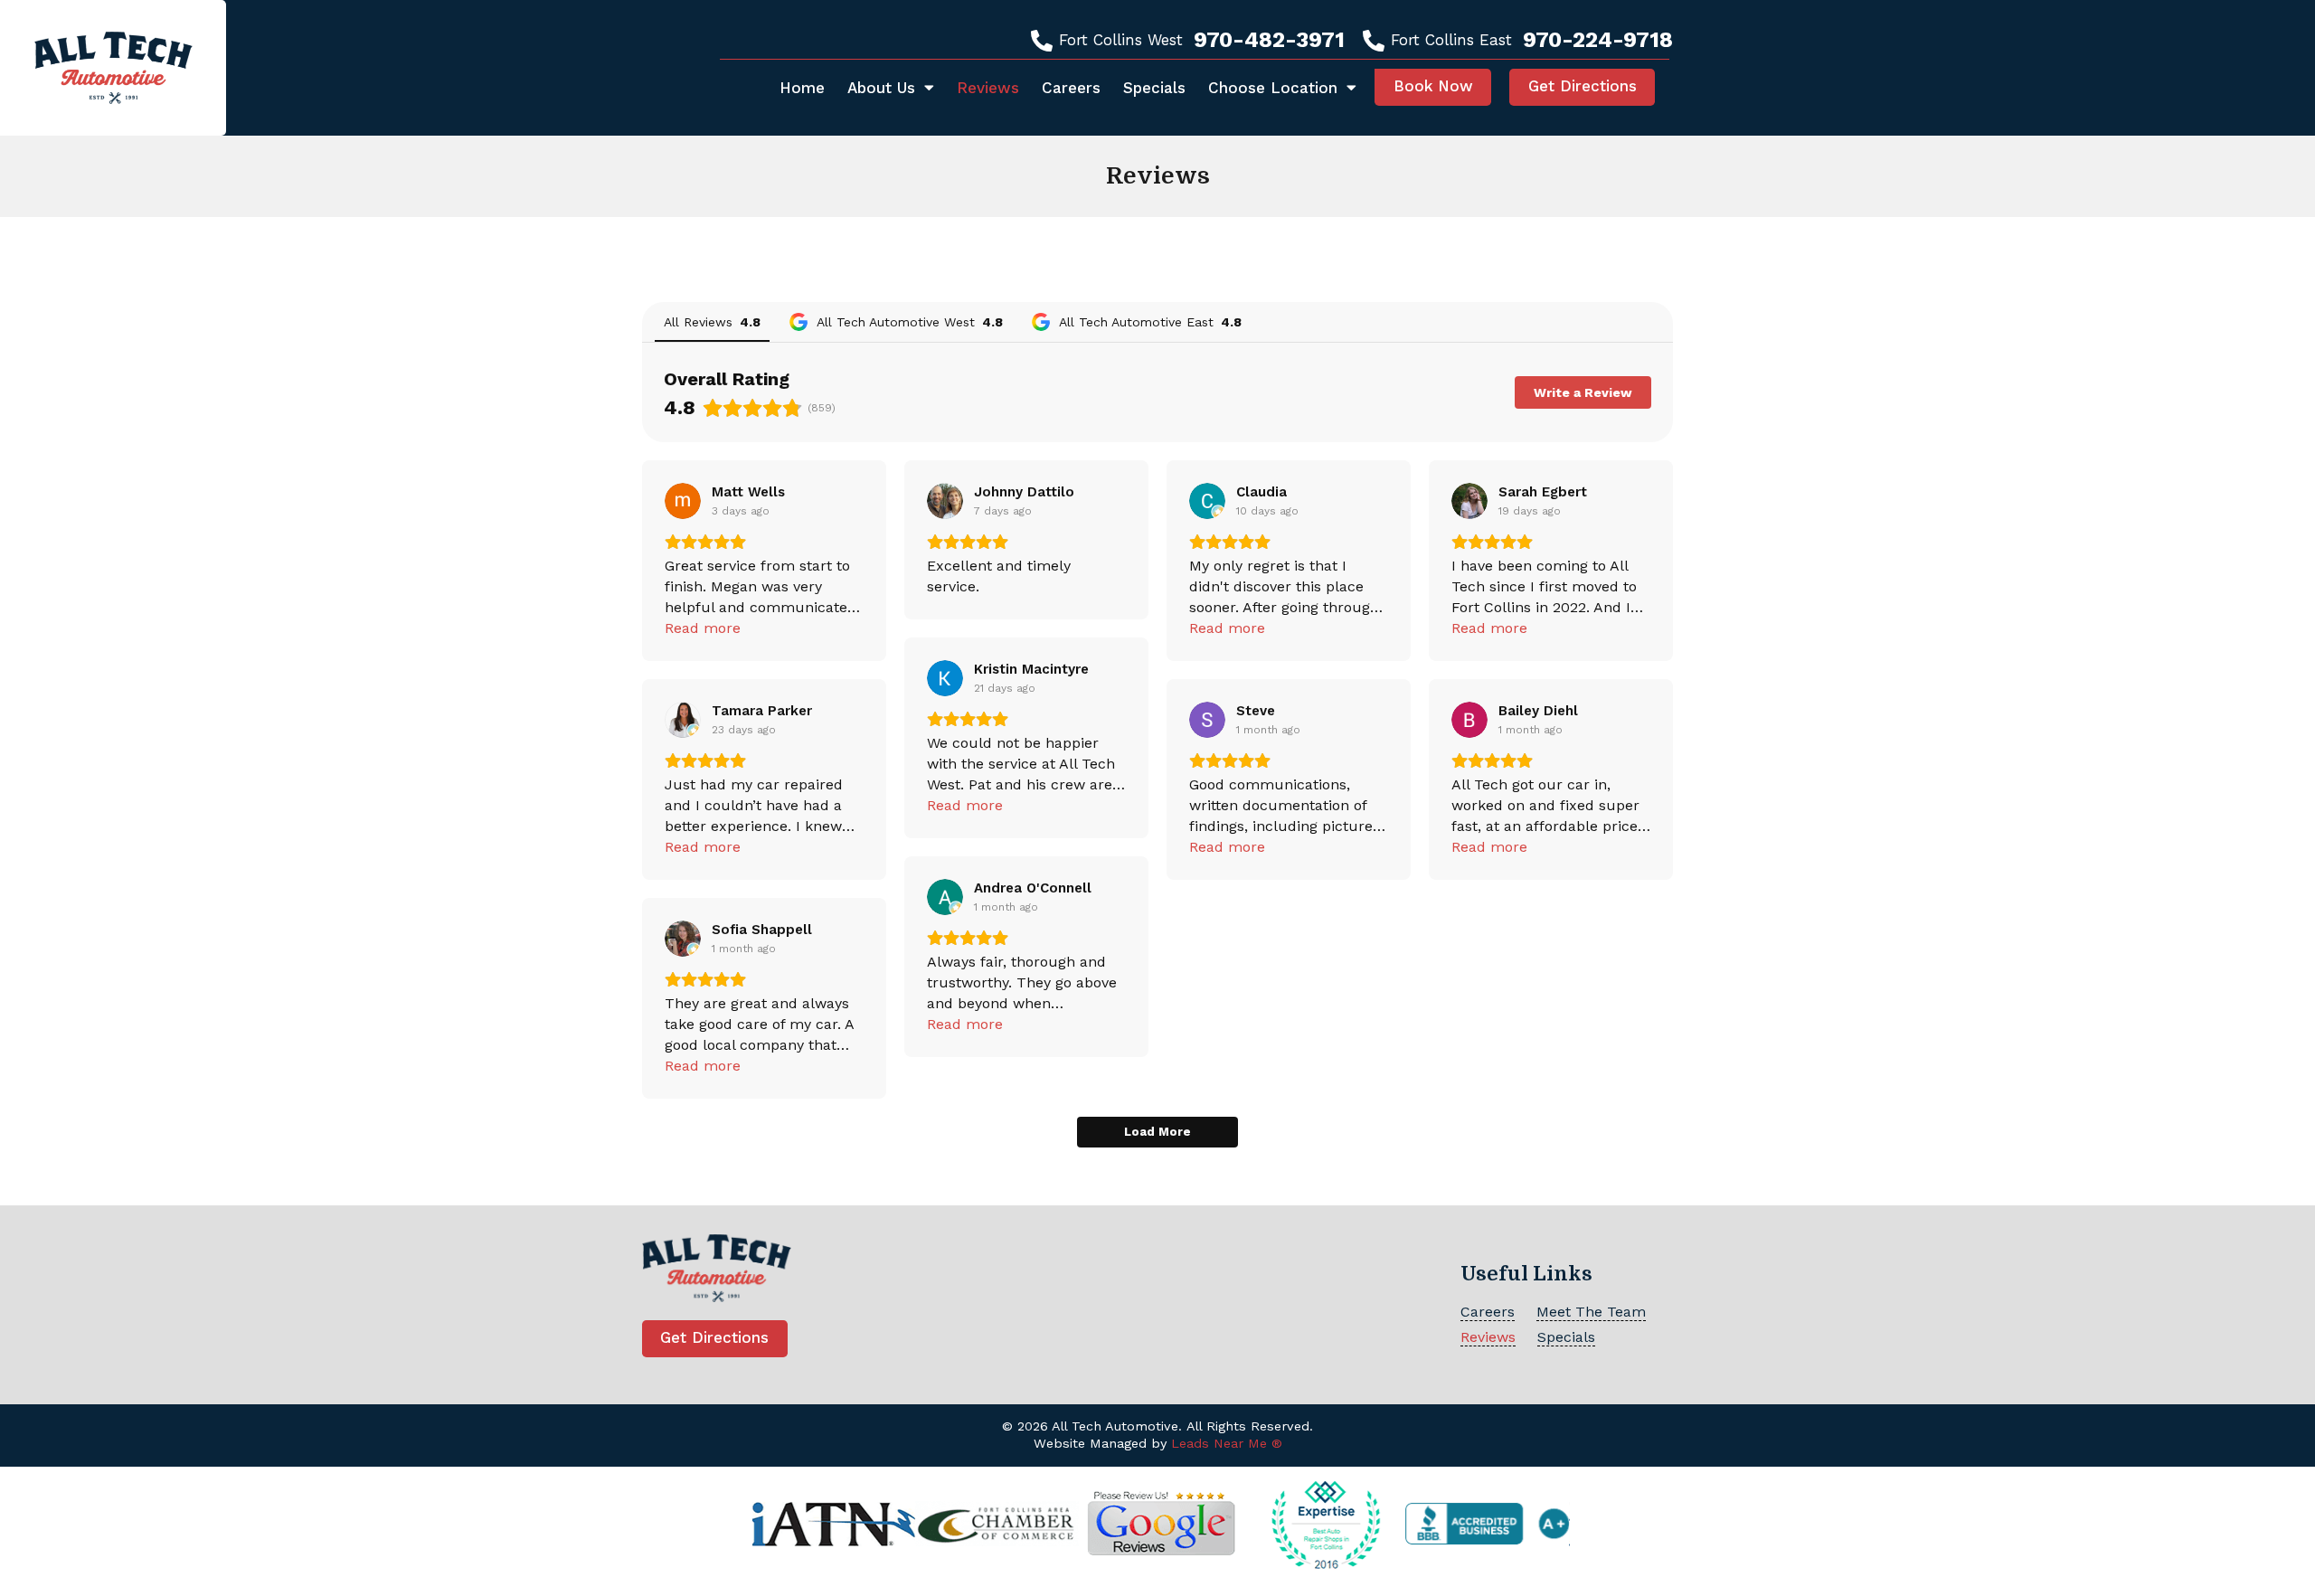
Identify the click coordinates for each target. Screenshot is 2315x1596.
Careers (1071, 88)
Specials (1154, 88)
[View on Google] (683, 501)
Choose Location (1273, 88)
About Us (881, 88)
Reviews (988, 88)
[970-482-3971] (1042, 41)
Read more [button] (703, 628)
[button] (1433, 87)
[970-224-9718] (1374, 41)
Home (802, 88)
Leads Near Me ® (1227, 1444)
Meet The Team (1591, 1312)
